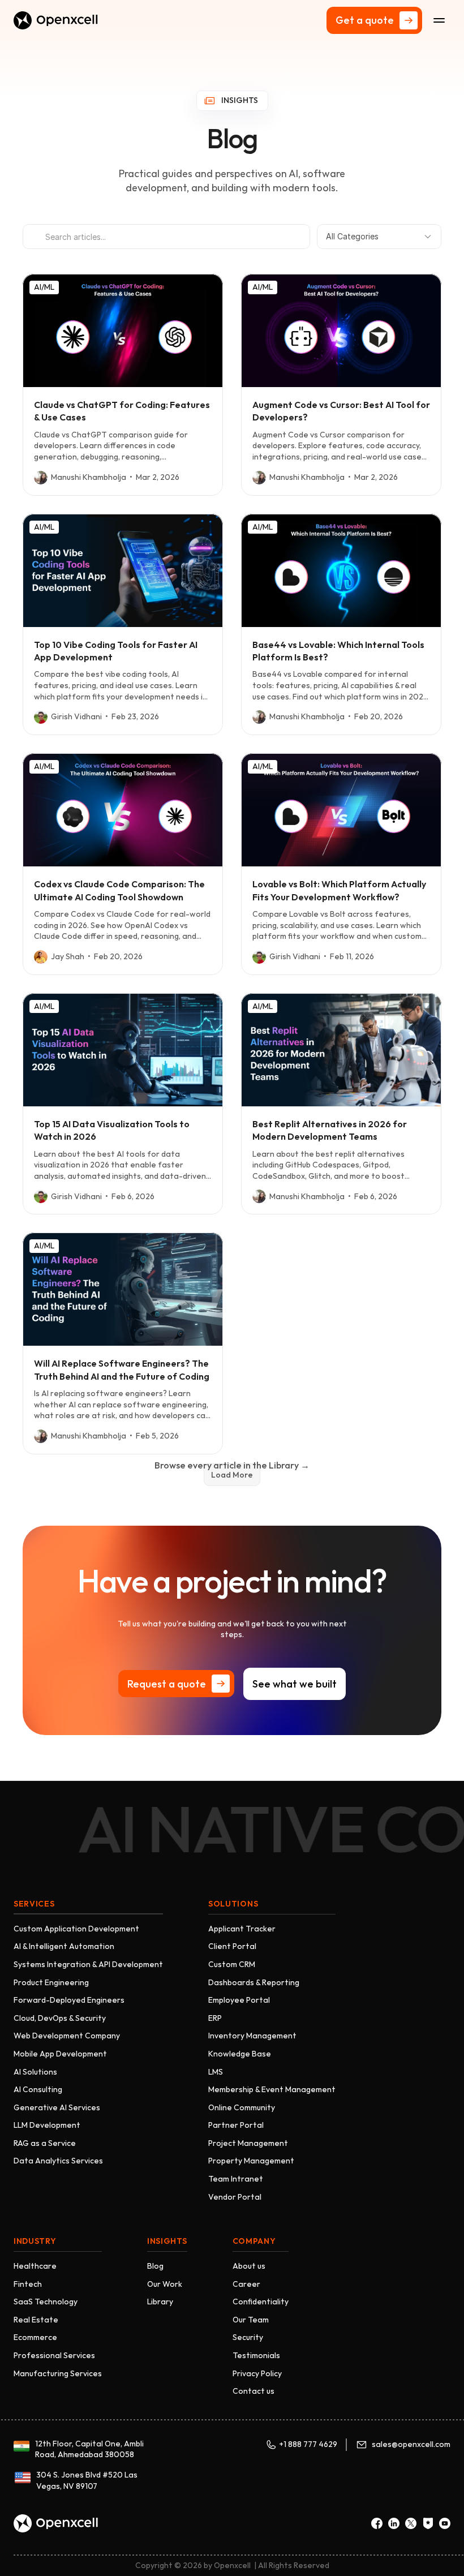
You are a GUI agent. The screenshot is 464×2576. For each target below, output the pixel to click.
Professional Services (54, 2355)
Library (160, 2302)
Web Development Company (67, 2036)
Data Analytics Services (58, 2161)
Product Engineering (51, 1982)
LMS (216, 2072)
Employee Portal (239, 2000)
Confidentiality (261, 2302)
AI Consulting (38, 2089)
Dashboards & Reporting (254, 1982)
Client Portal (232, 1946)
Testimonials (256, 2355)
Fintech (28, 2284)
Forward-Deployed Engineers (69, 2000)
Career (246, 2284)
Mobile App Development (60, 2054)
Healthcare (35, 2266)
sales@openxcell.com (411, 2444)
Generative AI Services (57, 2107)
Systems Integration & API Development (88, 1964)
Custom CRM (232, 1964)
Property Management (251, 2161)
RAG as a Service (45, 2143)
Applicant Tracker (242, 1929)
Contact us (254, 2391)
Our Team (251, 2320)
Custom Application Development (76, 1929)
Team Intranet (236, 2179)
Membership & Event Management (272, 2089)
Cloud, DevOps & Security (60, 2018)
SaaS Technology (46, 2302)
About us (249, 2266)
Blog (155, 2266)
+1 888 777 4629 (308, 2444)
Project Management (248, 2143)
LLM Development (47, 2125)
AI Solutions (35, 2072)
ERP (215, 2018)
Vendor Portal (235, 2197)
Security (248, 2337)
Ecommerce (35, 2337)
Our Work (165, 2284)
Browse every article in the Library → (232, 1465)
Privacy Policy (257, 2373)
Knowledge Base (240, 2054)
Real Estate (36, 2320)
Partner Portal (236, 2125)
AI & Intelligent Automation (64, 1946)
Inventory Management (252, 2036)
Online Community (242, 2107)
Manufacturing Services (58, 2373)
